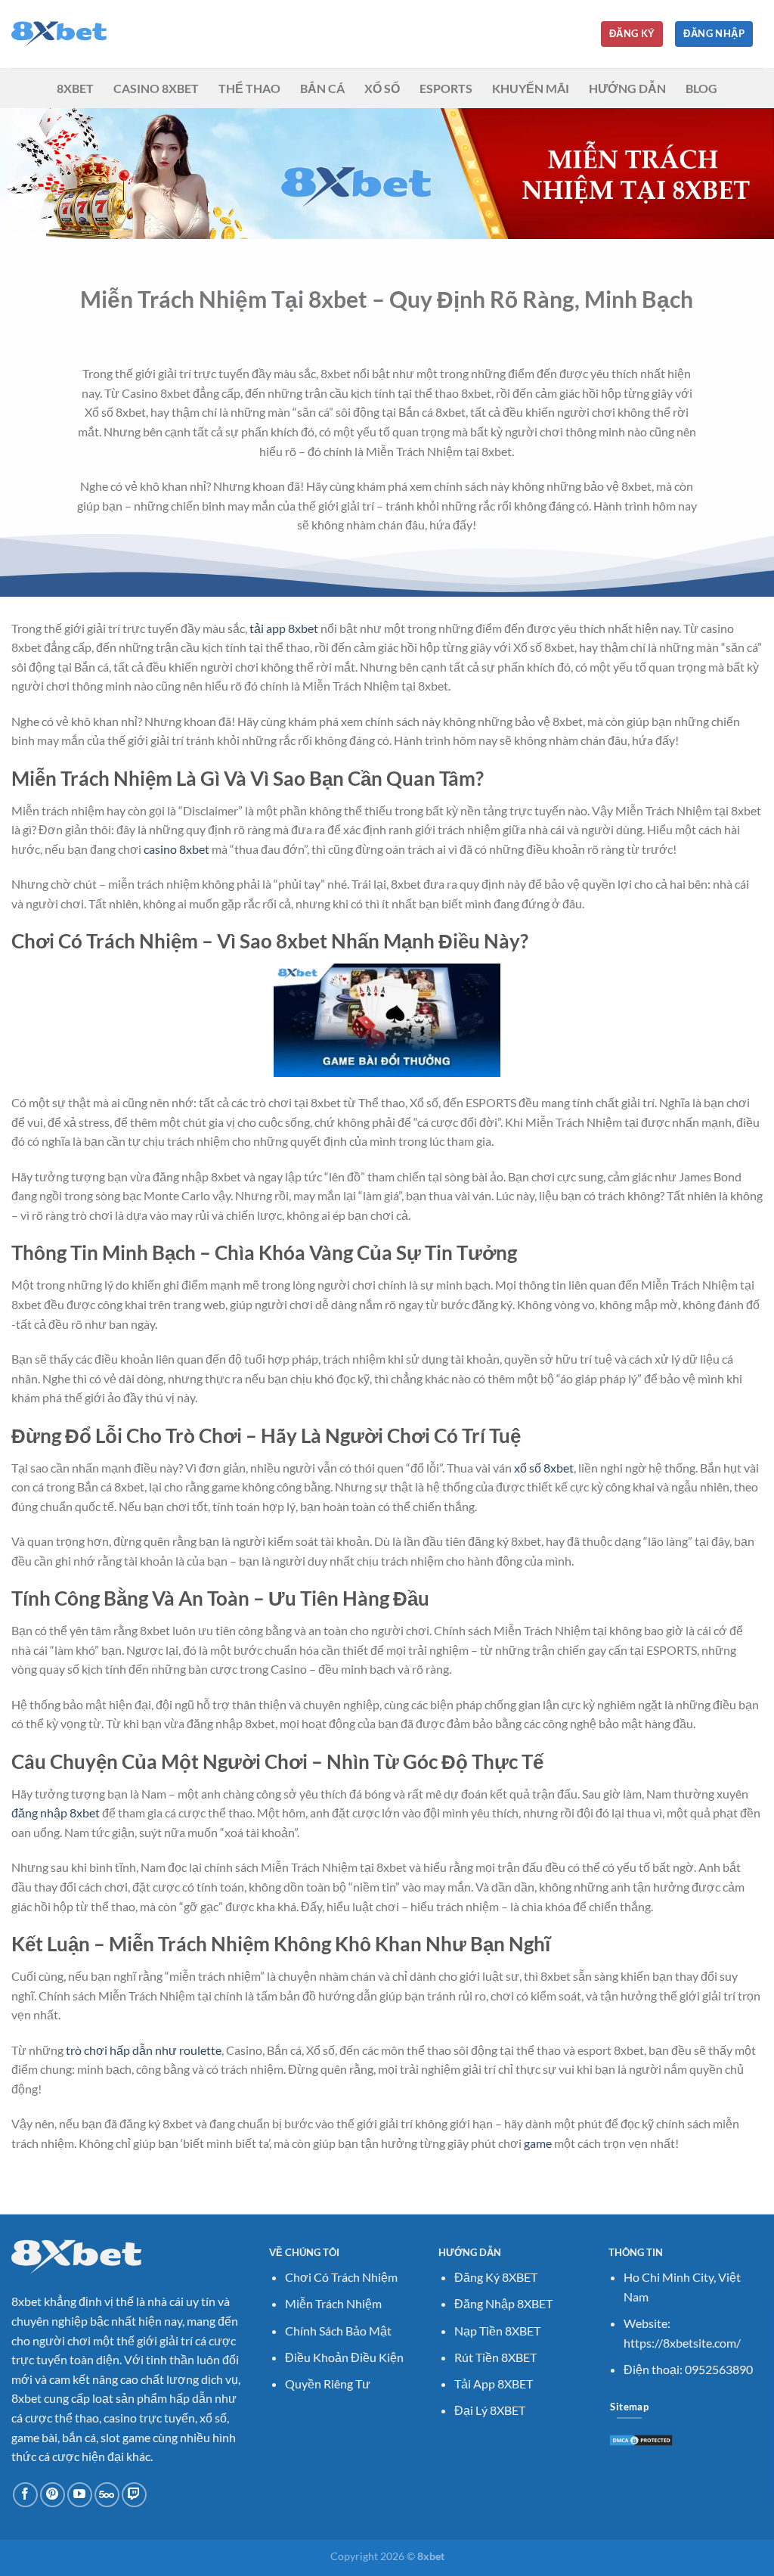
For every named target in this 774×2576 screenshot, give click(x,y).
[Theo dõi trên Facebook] (25, 2495)
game (538, 2143)
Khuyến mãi (531, 88)
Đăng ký (632, 33)
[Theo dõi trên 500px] (107, 2495)
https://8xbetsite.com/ (682, 2343)
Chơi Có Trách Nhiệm (341, 2277)
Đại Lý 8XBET (490, 2410)
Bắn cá (322, 88)
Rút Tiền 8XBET (495, 2357)
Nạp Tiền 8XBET (497, 2331)
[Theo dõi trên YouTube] (80, 2495)
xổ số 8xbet (544, 1468)
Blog (701, 88)
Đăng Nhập (714, 33)
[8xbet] (87, 34)
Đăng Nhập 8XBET (503, 2303)
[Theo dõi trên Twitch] (134, 2495)
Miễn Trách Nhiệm (333, 2303)
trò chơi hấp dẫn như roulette (144, 2050)
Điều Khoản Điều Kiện (344, 2357)
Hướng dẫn (627, 88)
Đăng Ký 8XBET (496, 2277)
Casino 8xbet (156, 88)
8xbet (75, 88)
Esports (446, 88)
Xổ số (382, 88)
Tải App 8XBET (494, 2384)
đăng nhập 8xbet (56, 1813)
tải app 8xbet (284, 628)
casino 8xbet (176, 849)
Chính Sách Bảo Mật (338, 2331)
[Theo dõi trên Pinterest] (53, 2495)
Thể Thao (249, 88)
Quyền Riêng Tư (328, 2384)
